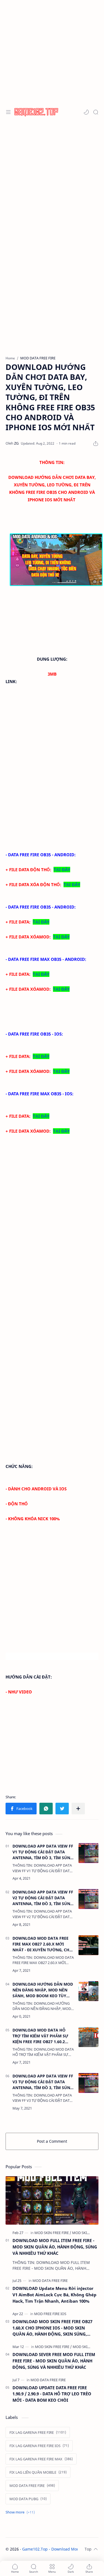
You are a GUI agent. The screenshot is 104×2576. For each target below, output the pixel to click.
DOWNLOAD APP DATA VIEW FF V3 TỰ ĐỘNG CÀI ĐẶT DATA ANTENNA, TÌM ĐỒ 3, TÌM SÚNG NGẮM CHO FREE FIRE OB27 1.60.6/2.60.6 (43, 2082)
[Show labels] (21, 2512)
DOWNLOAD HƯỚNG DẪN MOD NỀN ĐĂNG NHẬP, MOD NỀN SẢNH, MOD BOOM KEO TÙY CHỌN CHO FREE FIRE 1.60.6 (43, 1990)
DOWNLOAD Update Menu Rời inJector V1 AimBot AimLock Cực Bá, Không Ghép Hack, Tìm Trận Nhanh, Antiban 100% (54, 2295)
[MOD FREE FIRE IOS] (50, 2314)
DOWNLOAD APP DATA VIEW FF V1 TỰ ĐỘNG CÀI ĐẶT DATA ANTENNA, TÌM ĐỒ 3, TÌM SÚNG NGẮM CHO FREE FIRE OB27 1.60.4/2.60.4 (43, 1852)
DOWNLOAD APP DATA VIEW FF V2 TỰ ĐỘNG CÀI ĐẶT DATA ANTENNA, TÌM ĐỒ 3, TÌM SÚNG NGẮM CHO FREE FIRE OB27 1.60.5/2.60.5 (43, 1898)
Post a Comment (52, 2141)
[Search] (96, 112)
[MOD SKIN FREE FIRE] (53, 2233)
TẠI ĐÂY (62, 870)
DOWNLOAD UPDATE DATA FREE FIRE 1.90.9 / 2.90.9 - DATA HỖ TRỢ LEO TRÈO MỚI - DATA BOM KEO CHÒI (52, 2394)
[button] (86, 112)
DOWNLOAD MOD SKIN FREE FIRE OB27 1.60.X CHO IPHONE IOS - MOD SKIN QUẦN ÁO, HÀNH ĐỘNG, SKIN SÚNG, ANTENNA (52, 2328)
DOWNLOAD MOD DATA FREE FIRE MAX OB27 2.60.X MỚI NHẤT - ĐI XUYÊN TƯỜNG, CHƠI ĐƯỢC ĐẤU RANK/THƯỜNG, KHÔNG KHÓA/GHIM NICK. (43, 1944)
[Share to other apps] (78, 1809)
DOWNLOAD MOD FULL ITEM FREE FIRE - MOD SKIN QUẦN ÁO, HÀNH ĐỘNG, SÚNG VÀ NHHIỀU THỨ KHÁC (55, 2247)
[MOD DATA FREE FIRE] (50, 2281)
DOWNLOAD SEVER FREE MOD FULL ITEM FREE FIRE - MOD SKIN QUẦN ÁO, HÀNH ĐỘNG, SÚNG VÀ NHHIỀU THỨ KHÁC (54, 2361)
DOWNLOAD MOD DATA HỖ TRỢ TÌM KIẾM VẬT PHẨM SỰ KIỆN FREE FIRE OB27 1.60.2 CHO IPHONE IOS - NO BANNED (42, 2036)
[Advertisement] (52, 52)
